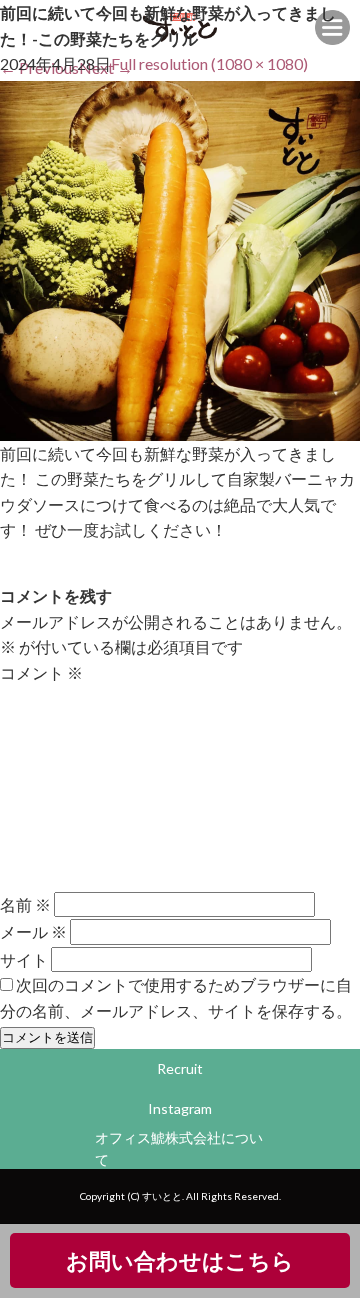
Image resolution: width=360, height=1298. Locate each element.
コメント (41, 672)
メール (33, 931)
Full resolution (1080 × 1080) (209, 63)
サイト (24, 958)
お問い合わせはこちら (180, 1260)
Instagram (180, 1108)
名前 (25, 904)
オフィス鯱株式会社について (179, 1148)
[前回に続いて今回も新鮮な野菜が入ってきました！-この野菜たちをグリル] (180, 427)
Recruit (180, 1068)
